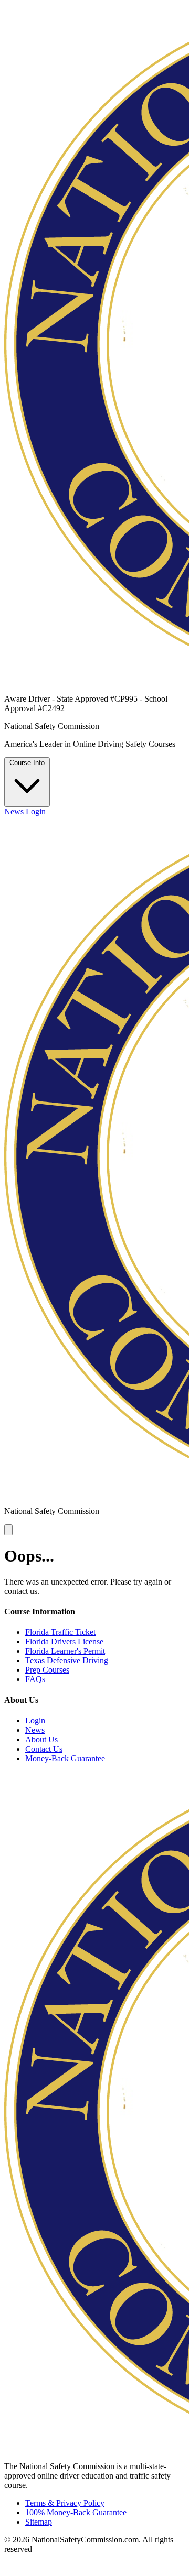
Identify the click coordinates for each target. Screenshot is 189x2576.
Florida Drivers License (64, 1641)
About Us (41, 1739)
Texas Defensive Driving (67, 1660)
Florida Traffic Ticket (60, 1632)
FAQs (35, 1679)
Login (36, 811)
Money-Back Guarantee (65, 1758)
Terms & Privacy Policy (65, 2503)
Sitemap (39, 2522)
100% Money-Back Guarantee (76, 2512)
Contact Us (44, 1749)
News (14, 811)
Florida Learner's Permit (65, 1651)
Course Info (27, 763)
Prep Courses (47, 1670)
